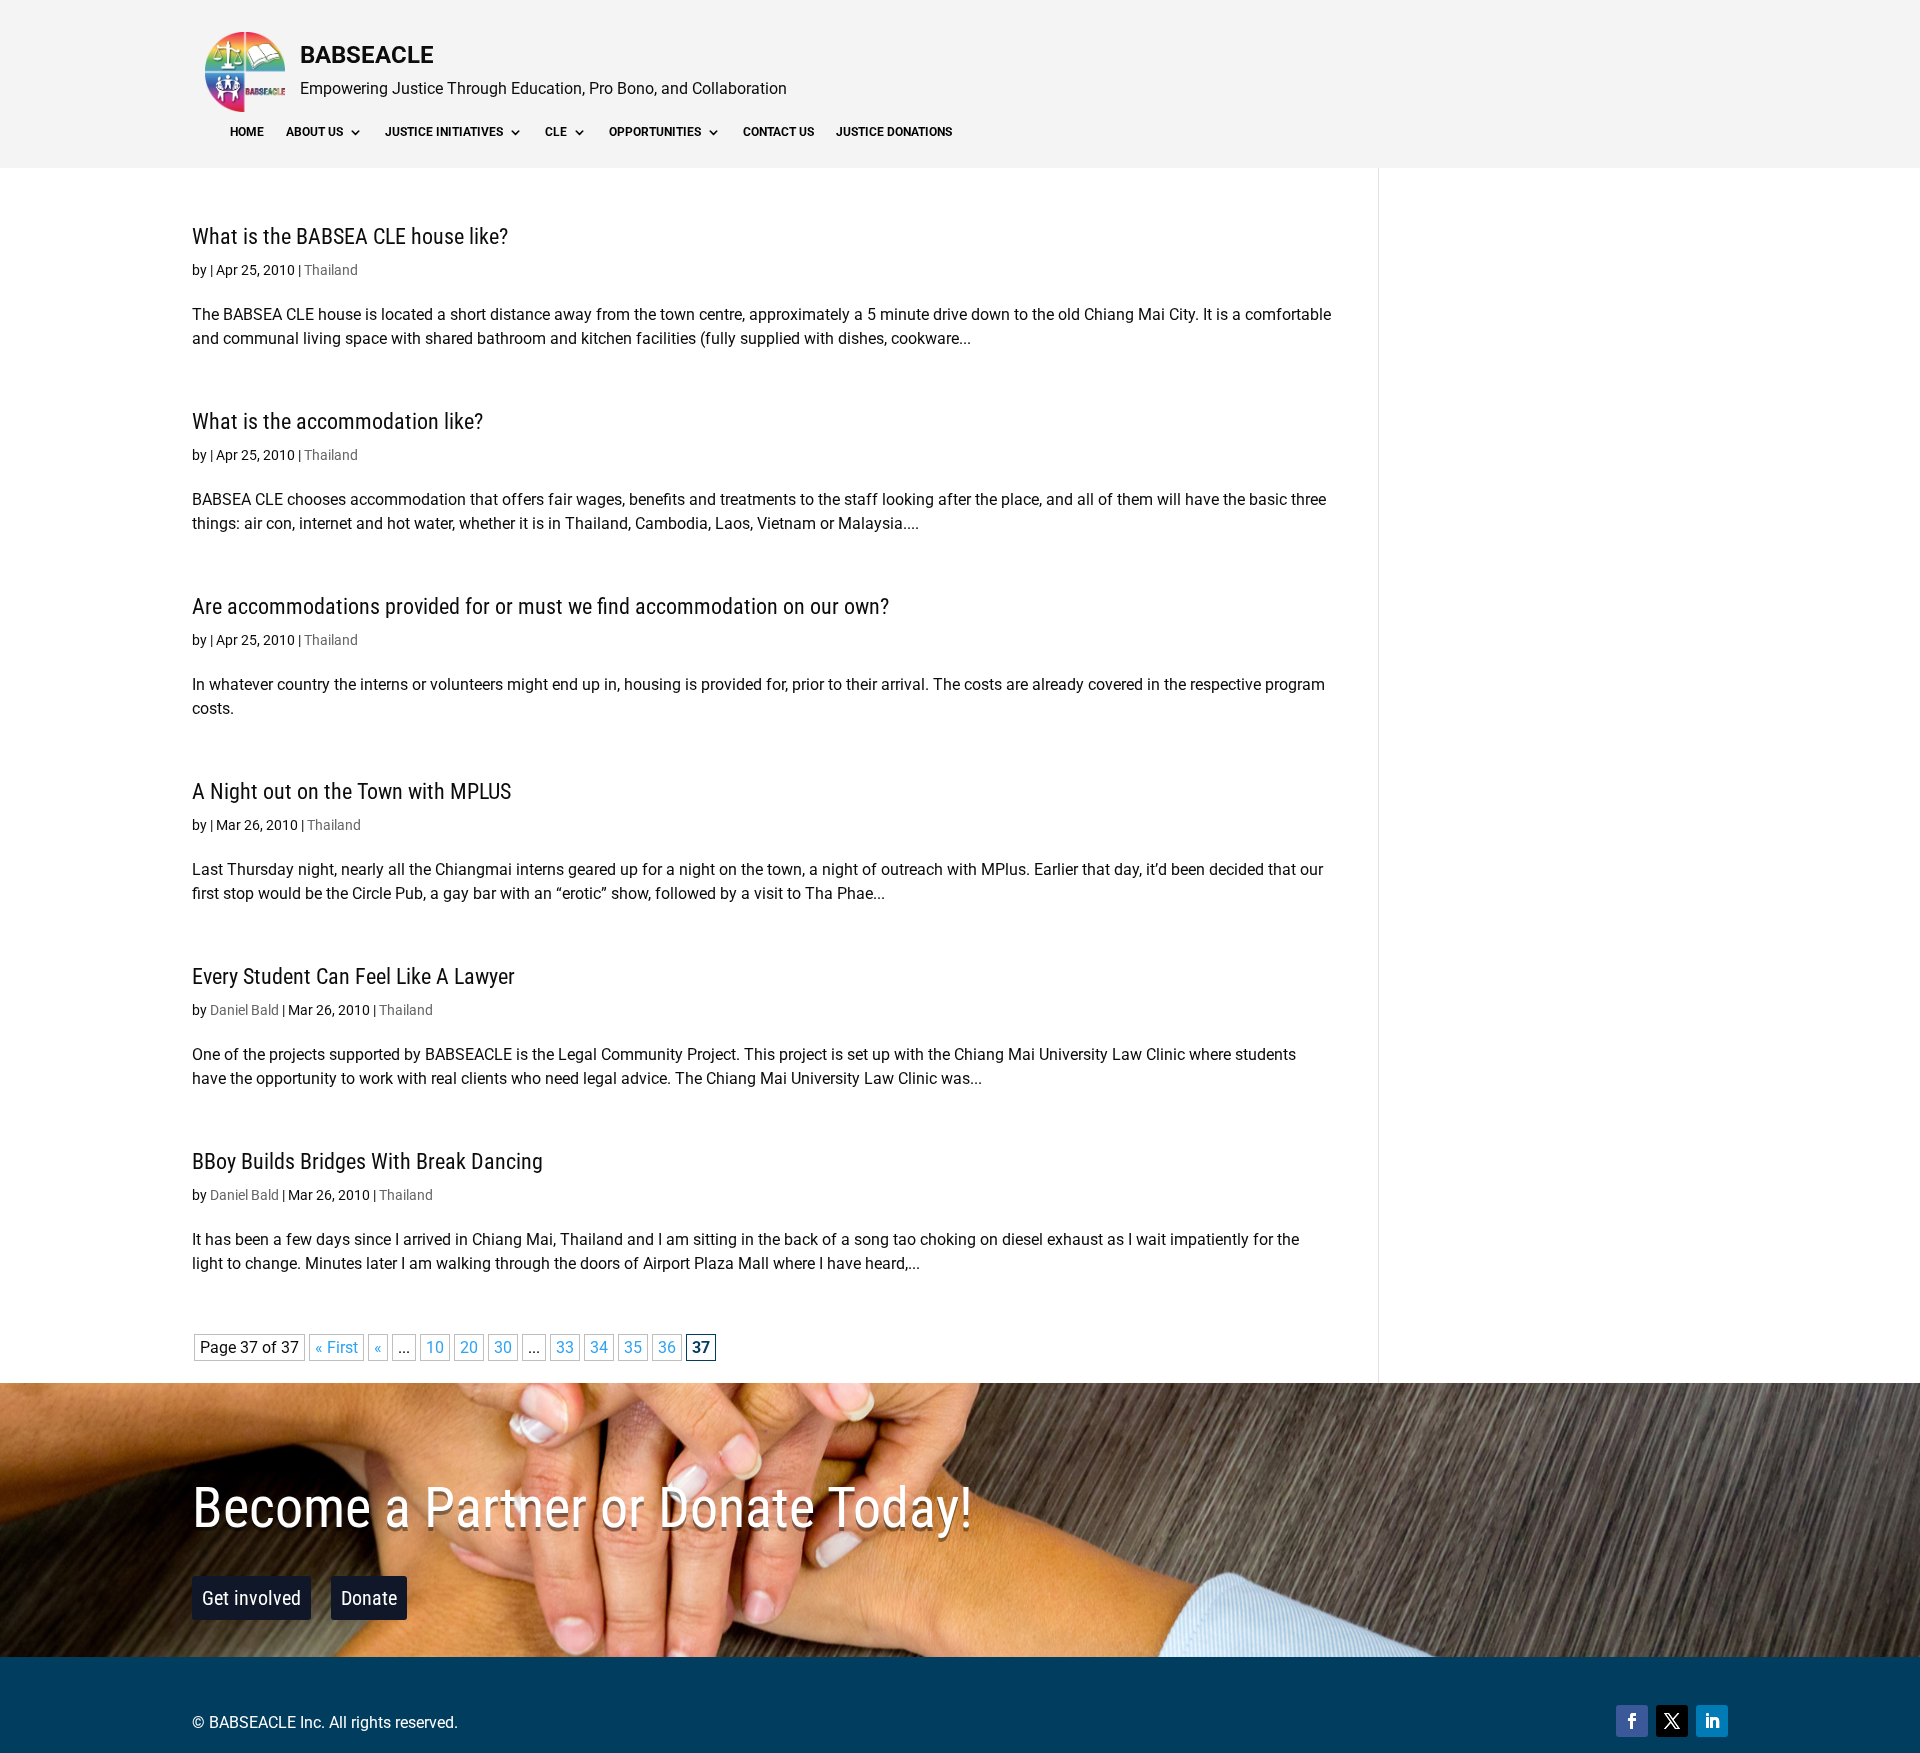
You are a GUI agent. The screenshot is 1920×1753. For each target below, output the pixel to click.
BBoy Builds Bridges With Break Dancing (367, 1161)
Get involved (251, 1598)
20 (469, 1347)
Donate (369, 1598)
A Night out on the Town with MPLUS (351, 791)
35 (633, 1347)
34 (599, 1347)
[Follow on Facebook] (1632, 1721)
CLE (556, 132)
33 (565, 1347)
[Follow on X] (1672, 1721)
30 (503, 1347)
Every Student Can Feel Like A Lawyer (353, 976)
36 (667, 1347)
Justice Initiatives (444, 132)
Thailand (331, 270)
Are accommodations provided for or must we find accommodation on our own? (540, 606)
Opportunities (655, 132)
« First (336, 1347)
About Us (314, 132)
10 (435, 1347)
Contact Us (778, 132)
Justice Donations (894, 132)
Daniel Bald (244, 1010)
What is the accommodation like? (337, 421)
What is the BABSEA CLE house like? (350, 236)
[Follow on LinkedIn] (1712, 1721)
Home (247, 132)
